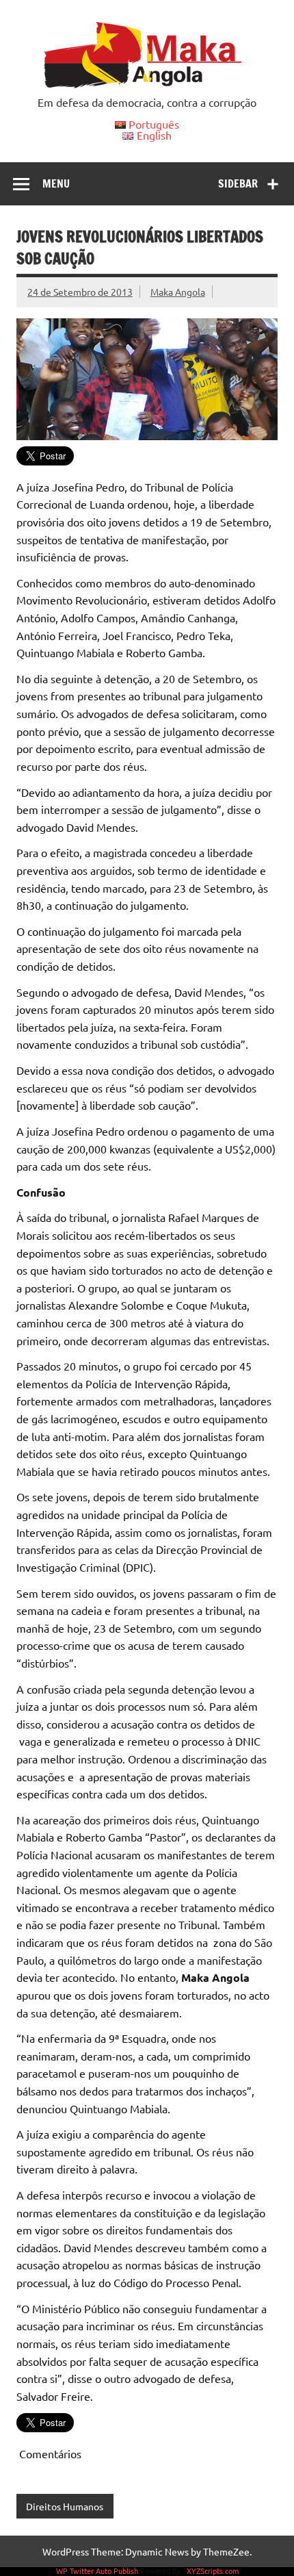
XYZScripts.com (213, 2571)
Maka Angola (178, 292)
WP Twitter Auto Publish (97, 2571)
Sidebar (238, 183)
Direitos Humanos (65, 2506)
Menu (56, 183)
